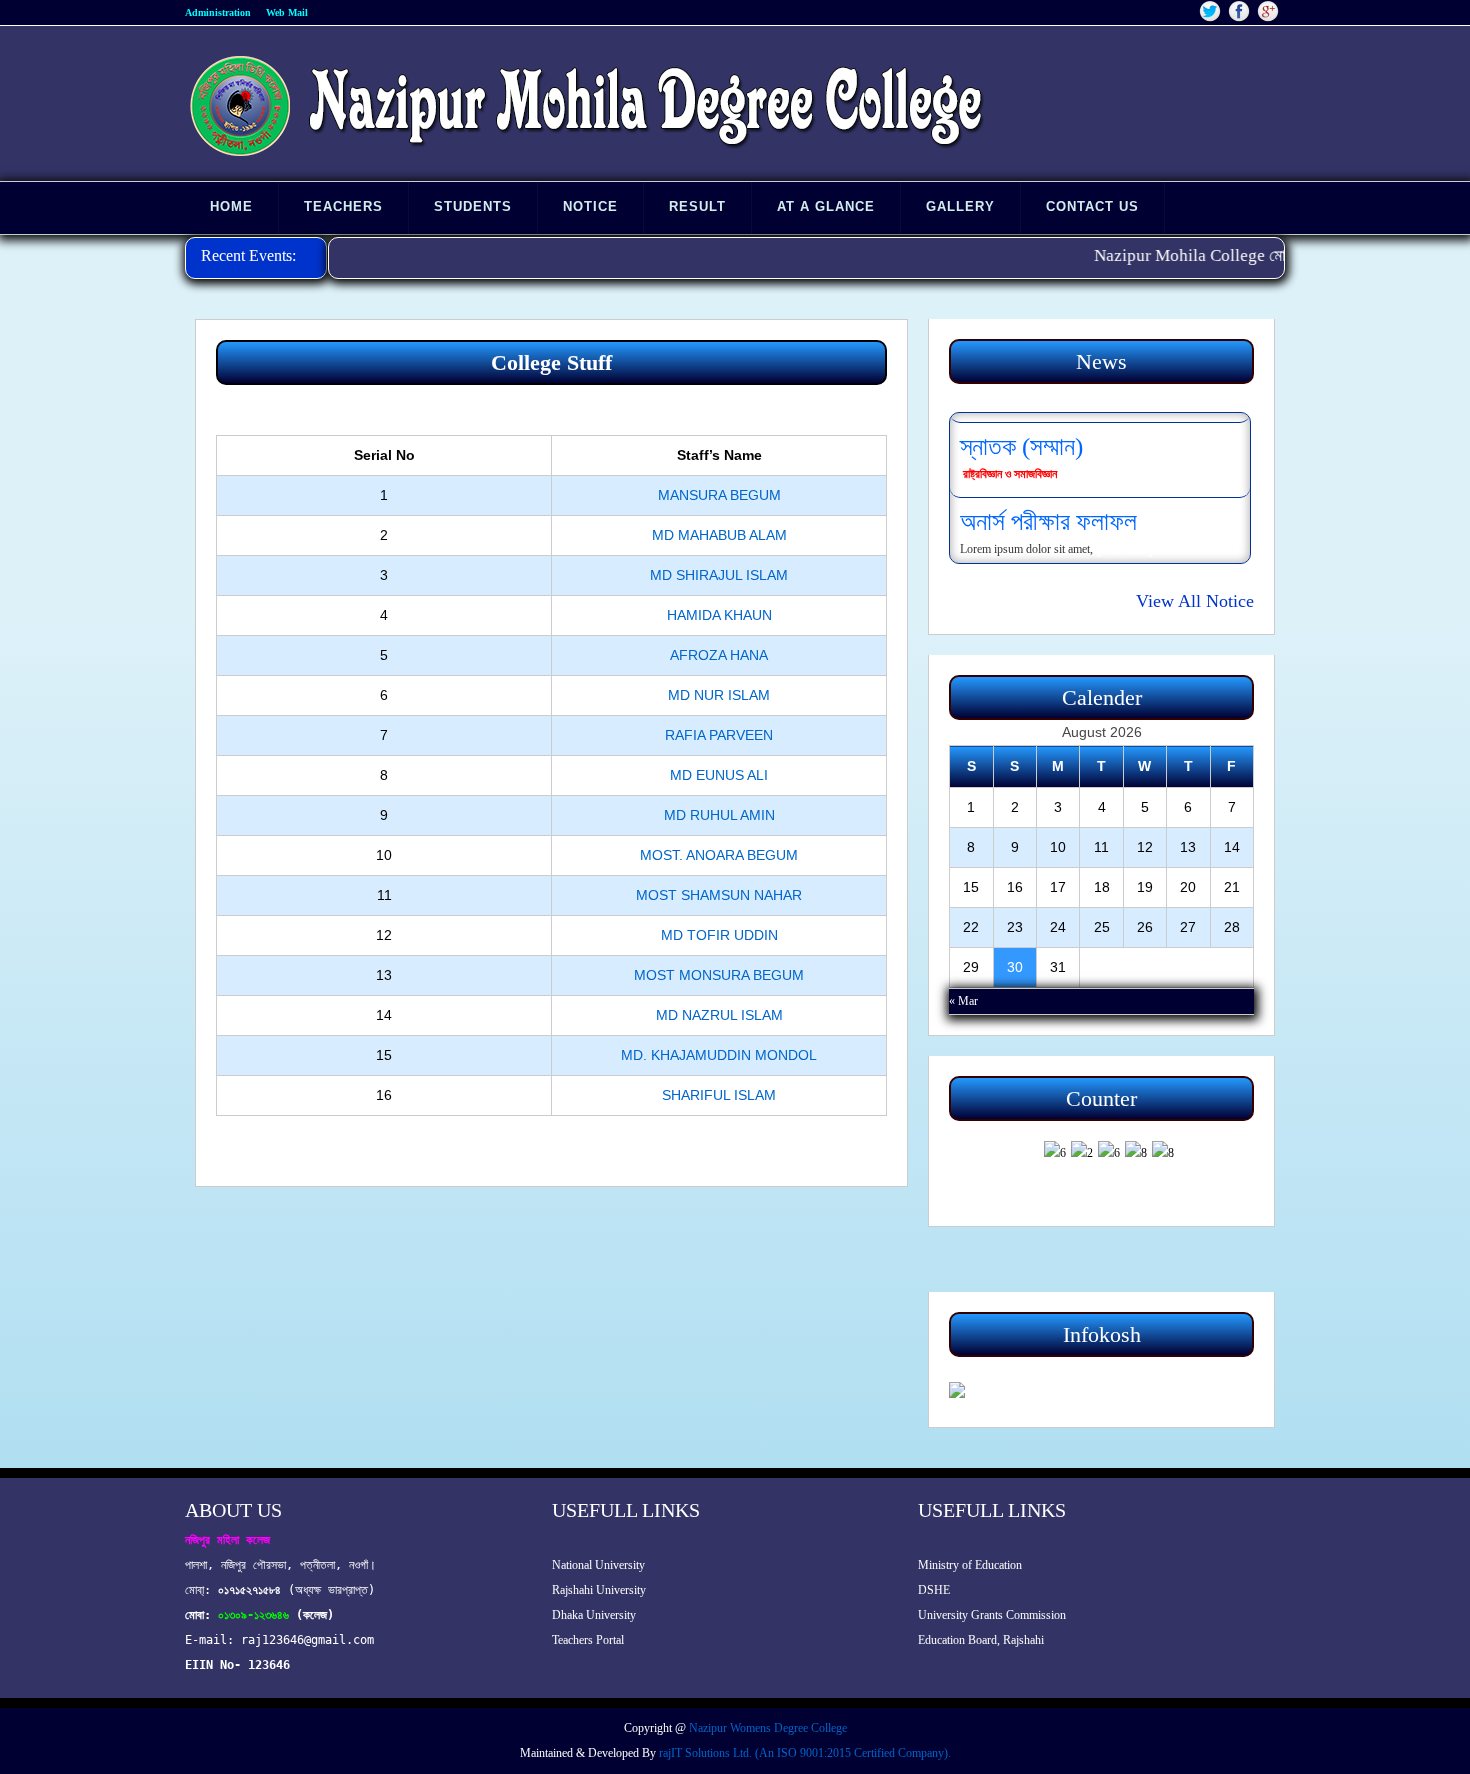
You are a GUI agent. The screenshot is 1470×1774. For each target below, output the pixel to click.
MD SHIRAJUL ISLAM (719, 575)
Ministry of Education (970, 1565)
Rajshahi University (599, 1590)
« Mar (963, 1001)
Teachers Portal (588, 1640)
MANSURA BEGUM (719, 495)
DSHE (934, 1590)
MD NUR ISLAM (719, 695)
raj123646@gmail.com (307, 1640)
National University (598, 1565)
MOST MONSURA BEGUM (719, 975)
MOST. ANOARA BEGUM (719, 855)
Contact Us (1092, 206)
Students (473, 206)
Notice (590, 206)
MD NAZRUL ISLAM (719, 1015)
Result (697, 206)
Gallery (960, 206)
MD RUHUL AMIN (719, 815)
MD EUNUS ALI (719, 775)
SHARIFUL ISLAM (719, 1095)
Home (231, 206)
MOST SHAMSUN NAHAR (719, 895)
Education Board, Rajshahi (981, 1640)
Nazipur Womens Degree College (768, 1728)
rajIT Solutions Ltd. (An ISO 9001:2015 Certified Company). (805, 1753)
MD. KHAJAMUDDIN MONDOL (719, 1055)
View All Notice (1195, 601)
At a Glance (826, 206)
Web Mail (287, 12)
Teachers (343, 206)
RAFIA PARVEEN (719, 735)
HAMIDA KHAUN (719, 615)
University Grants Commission (992, 1615)
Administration (218, 12)
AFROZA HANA (719, 655)
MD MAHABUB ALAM (719, 535)
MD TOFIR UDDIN (719, 935)
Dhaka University (594, 1615)
